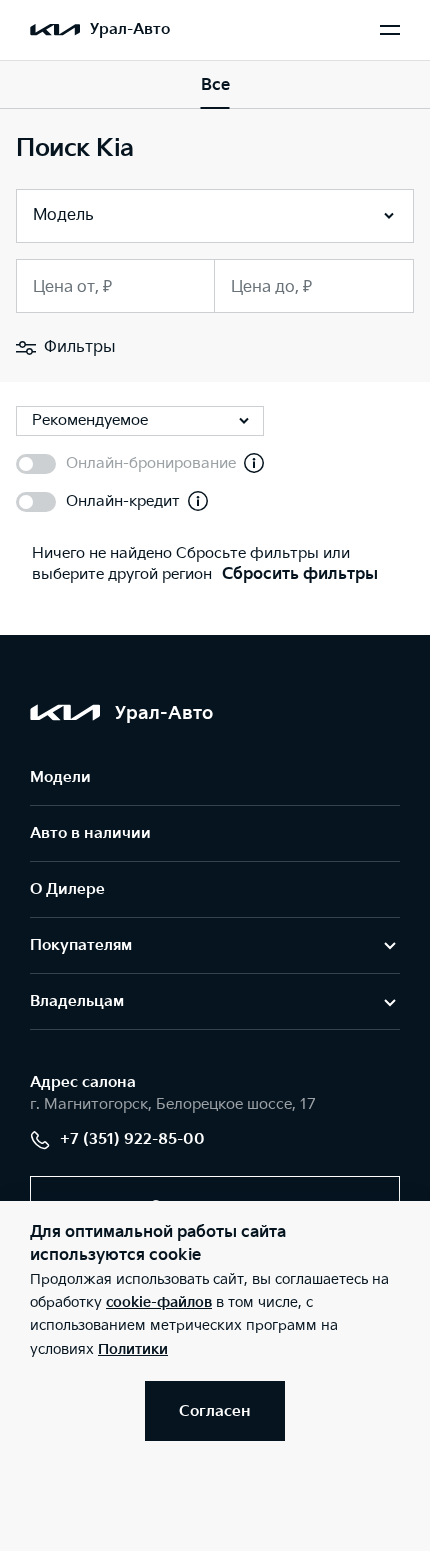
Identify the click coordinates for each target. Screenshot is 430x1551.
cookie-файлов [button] (159, 1302)
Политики (133, 1349)
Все (215, 85)
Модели (60, 777)
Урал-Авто (130, 29)
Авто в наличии (90, 833)
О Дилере (67, 889)
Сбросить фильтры (300, 574)
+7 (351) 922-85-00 (132, 1139)
